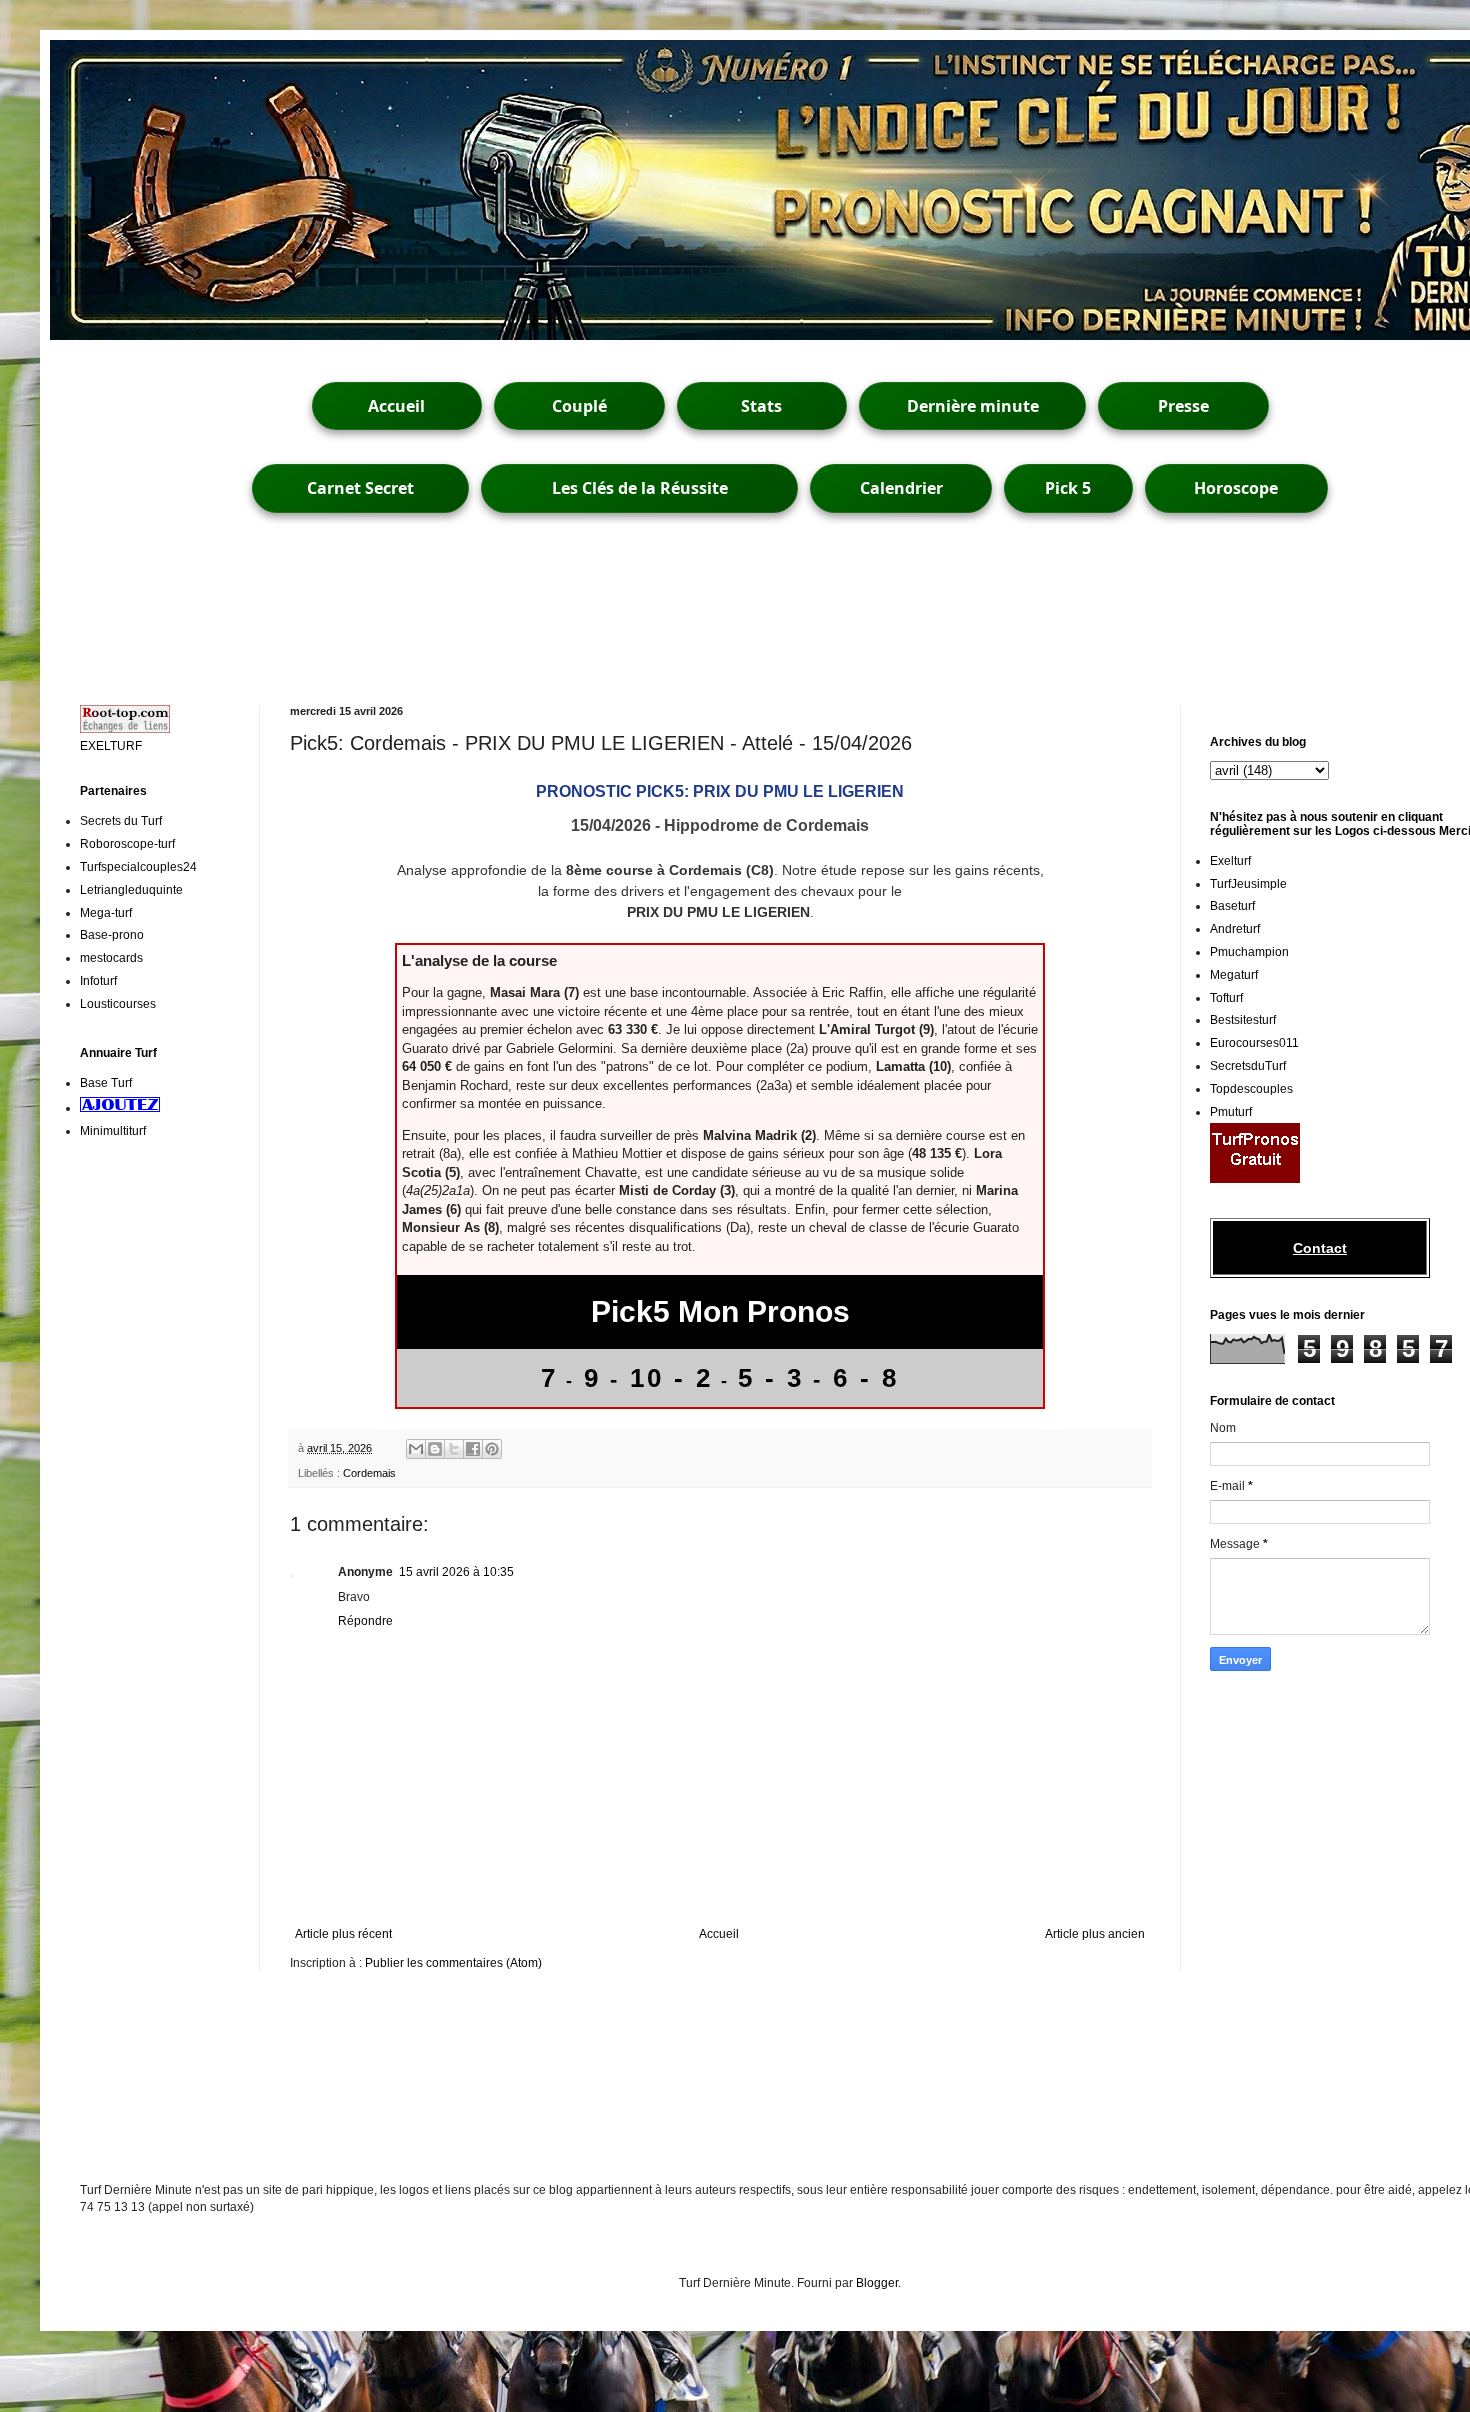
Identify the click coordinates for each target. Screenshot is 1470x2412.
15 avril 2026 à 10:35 (456, 1572)
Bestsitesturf (1243, 1020)
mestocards (111, 958)
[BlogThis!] (435, 1449)
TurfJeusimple (1248, 884)
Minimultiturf (113, 1131)
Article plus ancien (1095, 1934)
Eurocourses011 (1254, 1043)
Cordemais (369, 1473)
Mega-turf (106, 913)
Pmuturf (1231, 1112)
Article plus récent (343, 1934)
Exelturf (1230, 861)
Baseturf (1232, 906)
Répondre (365, 1621)
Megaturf (1234, 975)
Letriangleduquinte (131, 890)
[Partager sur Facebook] (473, 1449)
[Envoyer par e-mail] (416, 1449)
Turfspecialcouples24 (138, 867)
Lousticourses (118, 1004)
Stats (761, 406)
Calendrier (901, 488)
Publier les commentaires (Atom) (453, 1963)
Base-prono (112, 935)
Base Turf (106, 1083)
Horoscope (1236, 488)
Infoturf (98, 981)
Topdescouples (1251, 1089)
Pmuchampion (1249, 952)
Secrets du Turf (121, 821)
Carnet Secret (360, 488)
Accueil (396, 406)
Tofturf (1226, 998)
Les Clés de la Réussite (640, 488)
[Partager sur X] (454, 1449)
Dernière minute (973, 406)
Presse (1183, 406)
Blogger (877, 2283)
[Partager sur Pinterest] (492, 1449)
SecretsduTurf (1248, 1066)
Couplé (579, 406)
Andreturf (1235, 929)
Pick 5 (1068, 488)
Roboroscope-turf (127, 844)
